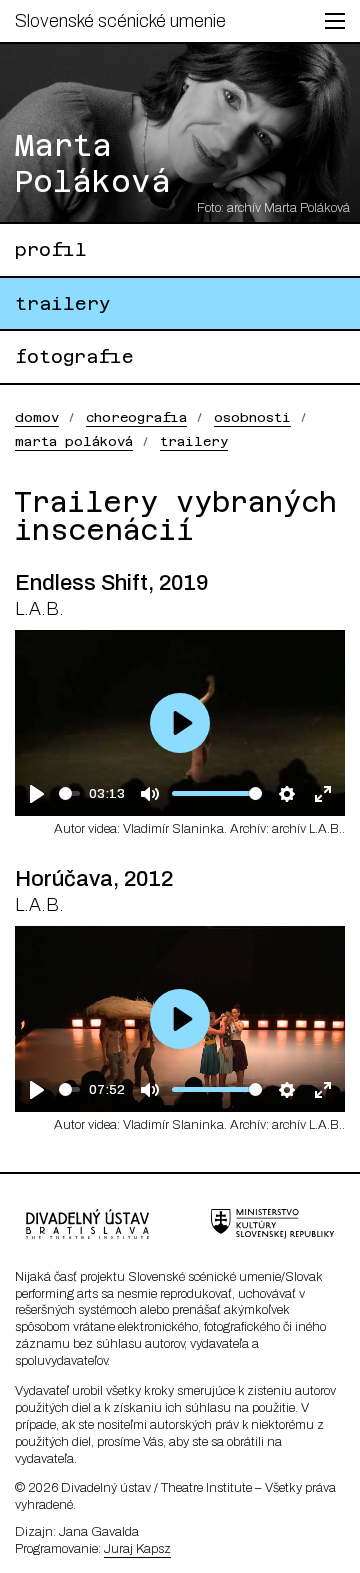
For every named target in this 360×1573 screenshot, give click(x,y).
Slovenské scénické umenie (120, 21)
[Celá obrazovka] (322, 793)
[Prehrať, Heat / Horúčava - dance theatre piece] (37, 1089)
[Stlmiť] (149, 793)
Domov (37, 417)
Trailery (63, 303)
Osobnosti (252, 417)
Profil (51, 249)
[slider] (69, 793)
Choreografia (136, 417)
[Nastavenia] (286, 793)
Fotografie (74, 356)
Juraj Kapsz (137, 1549)
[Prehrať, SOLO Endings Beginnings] (37, 793)
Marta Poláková (74, 441)
